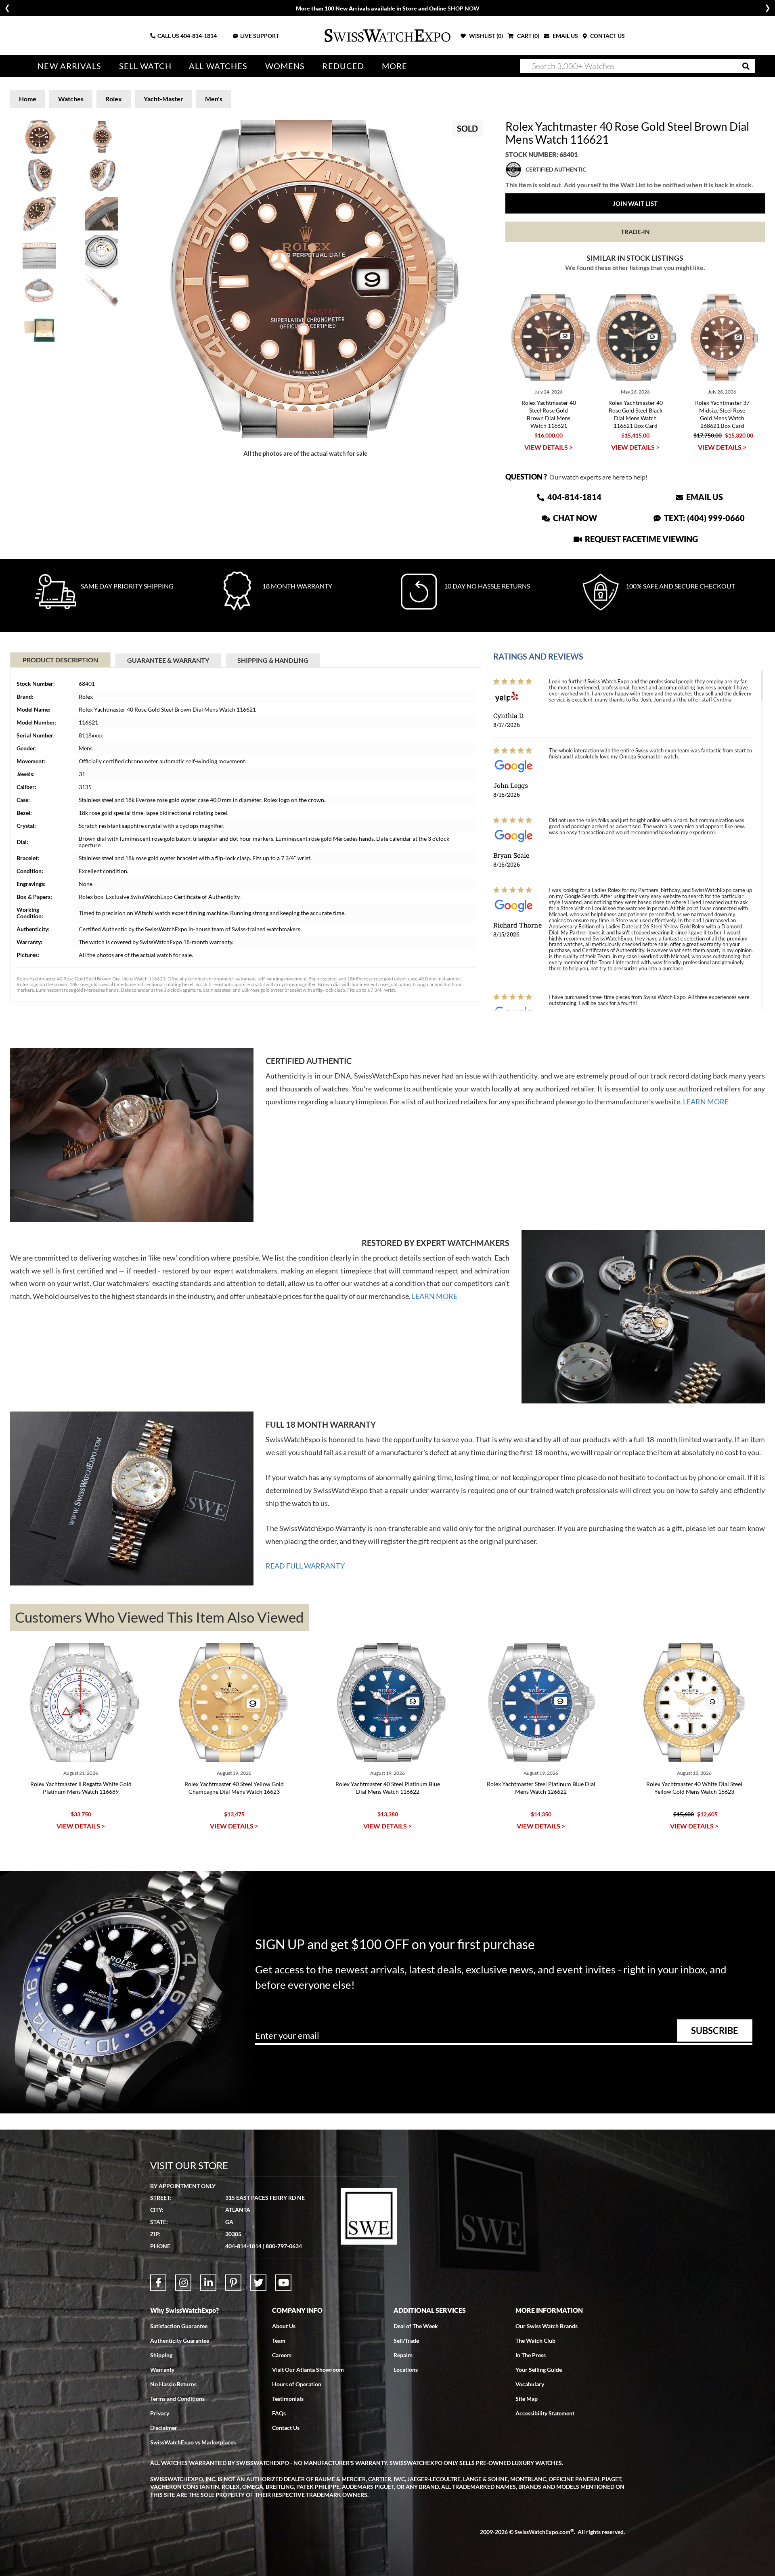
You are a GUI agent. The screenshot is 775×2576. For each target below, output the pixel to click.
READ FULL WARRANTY (305, 1566)
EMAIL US (565, 36)
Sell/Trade (406, 2340)
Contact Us (286, 2428)
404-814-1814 (199, 36)
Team (279, 2340)
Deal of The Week (416, 2326)
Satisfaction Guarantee (179, 2326)
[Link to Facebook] (158, 2283)
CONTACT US (607, 36)
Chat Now (574, 518)
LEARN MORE (706, 1102)
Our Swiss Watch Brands (547, 2326)
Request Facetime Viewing (641, 539)
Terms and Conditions (177, 2399)
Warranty (162, 2370)
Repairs (403, 2355)
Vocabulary (530, 2384)
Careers (282, 2355)
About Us (284, 2326)
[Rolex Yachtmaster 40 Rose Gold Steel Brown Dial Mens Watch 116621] (306, 279)
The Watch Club (535, 2340)
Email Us (704, 497)
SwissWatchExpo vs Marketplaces (193, 2442)
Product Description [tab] (60, 660)
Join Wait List (635, 203)
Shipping (161, 2355)
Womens (285, 66)
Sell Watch (145, 66)
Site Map (527, 2399)
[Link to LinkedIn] (208, 2283)
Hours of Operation (297, 2384)
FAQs (279, 2413)
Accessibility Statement (545, 2413)
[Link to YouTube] (283, 2283)
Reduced (343, 66)
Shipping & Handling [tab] (273, 660)
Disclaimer (164, 2428)
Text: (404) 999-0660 (704, 518)
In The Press (531, 2355)
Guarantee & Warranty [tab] (168, 660)
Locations (406, 2370)
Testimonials (288, 2399)
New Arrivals (69, 66)
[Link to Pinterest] (233, 2283)
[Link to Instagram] (183, 2283)
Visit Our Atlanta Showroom (308, 2370)
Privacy (160, 2413)
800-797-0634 (284, 2246)
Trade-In (635, 232)
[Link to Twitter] (258, 2283)
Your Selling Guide (539, 2370)
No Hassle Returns (173, 2384)
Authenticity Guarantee (180, 2340)
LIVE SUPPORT (260, 36)
